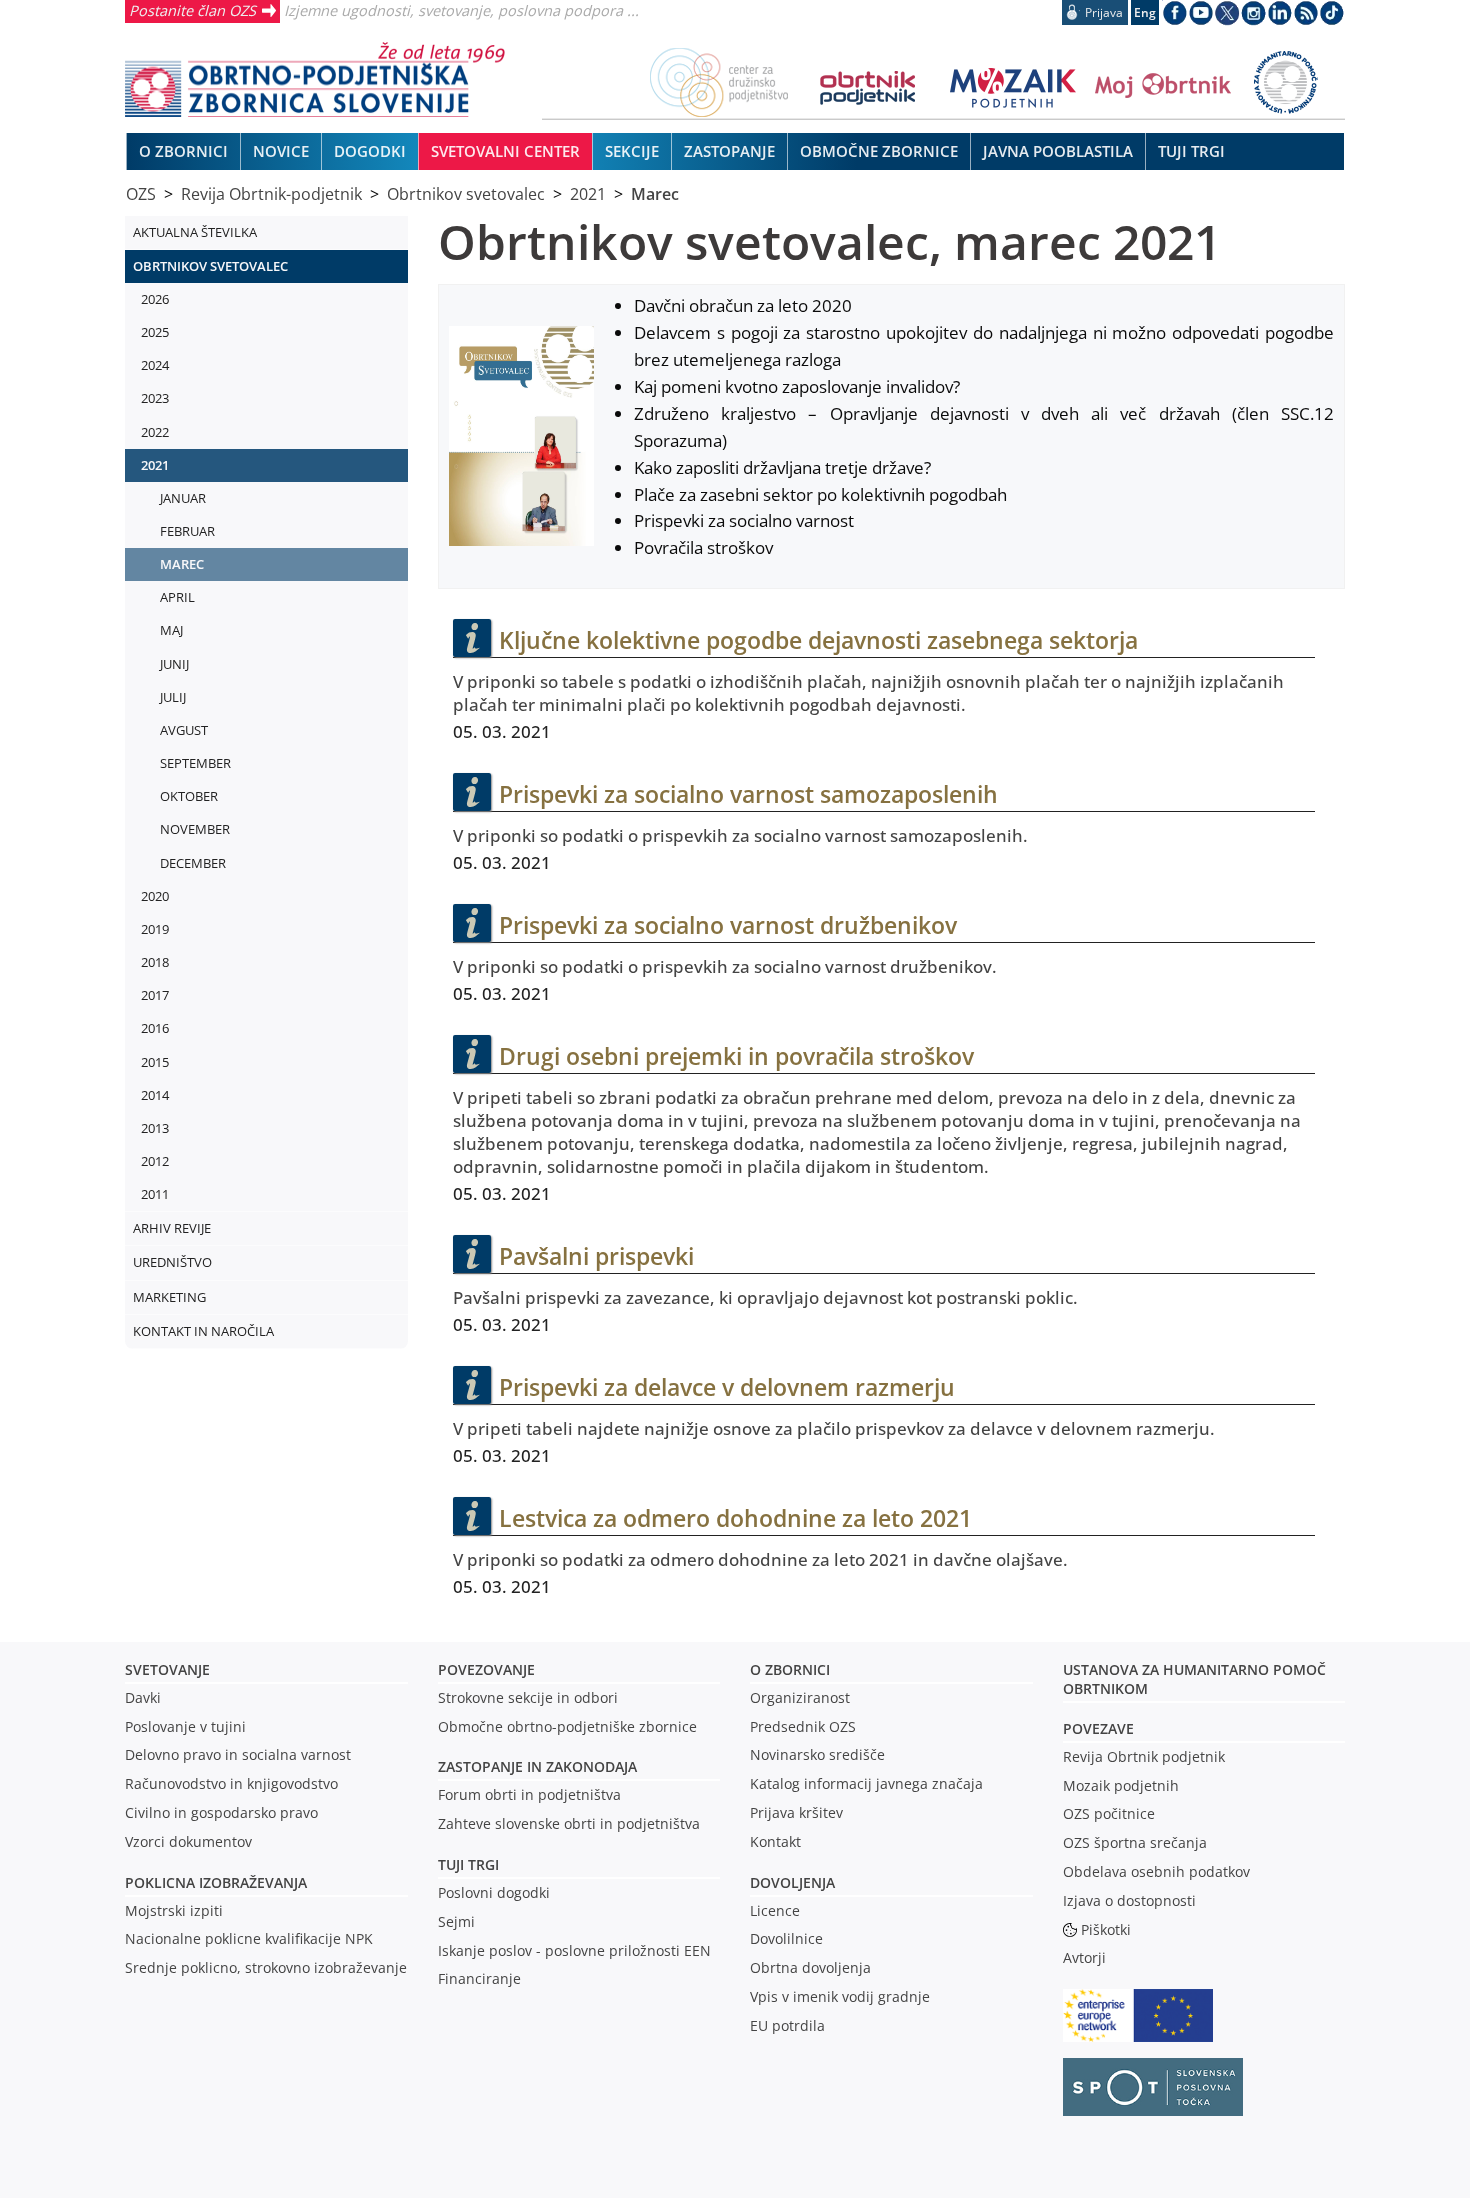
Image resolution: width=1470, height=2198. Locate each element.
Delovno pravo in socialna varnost (238, 1754)
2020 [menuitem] (155, 896)
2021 (588, 194)
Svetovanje (167, 1669)
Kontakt (775, 1841)
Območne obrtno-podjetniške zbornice (567, 1726)
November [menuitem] (195, 829)
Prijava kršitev (796, 1812)
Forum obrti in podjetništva (529, 1794)
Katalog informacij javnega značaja (866, 1783)
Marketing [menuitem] (169, 1297)
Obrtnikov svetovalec (466, 194)
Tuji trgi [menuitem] (1191, 151)
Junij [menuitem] (174, 664)
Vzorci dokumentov (188, 1841)
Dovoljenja (792, 1882)
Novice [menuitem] (281, 151)
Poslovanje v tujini (185, 1726)
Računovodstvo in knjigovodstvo (231, 1783)
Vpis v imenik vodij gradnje (840, 1996)
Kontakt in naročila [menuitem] (203, 1331)
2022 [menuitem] (155, 432)
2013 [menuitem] (155, 1128)
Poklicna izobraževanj (211, 1882)
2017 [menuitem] (155, 995)
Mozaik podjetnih (1121, 1785)
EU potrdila (787, 2025)
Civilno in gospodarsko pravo (221, 1812)
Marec (655, 194)
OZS (141, 194)
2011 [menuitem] (155, 1194)
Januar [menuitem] (183, 498)
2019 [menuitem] (155, 929)
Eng (1145, 12)
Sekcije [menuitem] (632, 151)
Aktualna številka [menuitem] (195, 232)
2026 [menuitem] (155, 299)
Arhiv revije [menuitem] (172, 1228)
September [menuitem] (195, 763)
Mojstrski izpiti (174, 1910)
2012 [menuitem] (155, 1161)
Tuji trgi (468, 1864)
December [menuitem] (193, 863)
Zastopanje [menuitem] (729, 151)
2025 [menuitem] (155, 332)
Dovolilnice (786, 1938)
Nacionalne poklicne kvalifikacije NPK (249, 1938)
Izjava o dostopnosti (1129, 1900)
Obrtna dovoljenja (810, 1967)
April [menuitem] (177, 597)
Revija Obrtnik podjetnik (1144, 1756)
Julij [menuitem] (173, 697)
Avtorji (1084, 1957)
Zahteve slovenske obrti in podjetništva (569, 1823)
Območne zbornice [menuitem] (879, 151)
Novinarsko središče (817, 1754)
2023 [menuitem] (155, 398)
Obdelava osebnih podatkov (1156, 1871)
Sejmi (456, 1921)
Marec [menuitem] (182, 564)
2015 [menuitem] (155, 1062)
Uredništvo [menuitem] (172, 1262)
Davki (143, 1697)
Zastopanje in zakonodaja (537, 1766)
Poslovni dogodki (494, 1892)
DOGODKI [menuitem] (370, 151)
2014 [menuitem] (155, 1095)
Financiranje (479, 1978)
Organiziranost (800, 1697)
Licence (775, 1910)
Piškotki (1106, 1929)
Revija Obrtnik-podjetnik (271, 194)
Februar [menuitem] (187, 531)
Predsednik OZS (803, 1726)
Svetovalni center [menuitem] (505, 151)
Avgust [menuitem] (184, 730)
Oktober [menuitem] (189, 796)
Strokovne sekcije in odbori (528, 1697)
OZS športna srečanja (1135, 1842)
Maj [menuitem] (171, 630)
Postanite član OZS (192, 10)
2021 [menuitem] (155, 465)
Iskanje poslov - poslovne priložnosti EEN (574, 1950)
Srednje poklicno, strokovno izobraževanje (266, 1967)
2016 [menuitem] (155, 1028)
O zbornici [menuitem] (183, 151)
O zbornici (790, 1669)
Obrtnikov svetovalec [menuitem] (210, 266)
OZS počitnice (1109, 1813)
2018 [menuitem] (155, 962)
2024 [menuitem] (155, 365)
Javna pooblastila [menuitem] (1058, 151)
